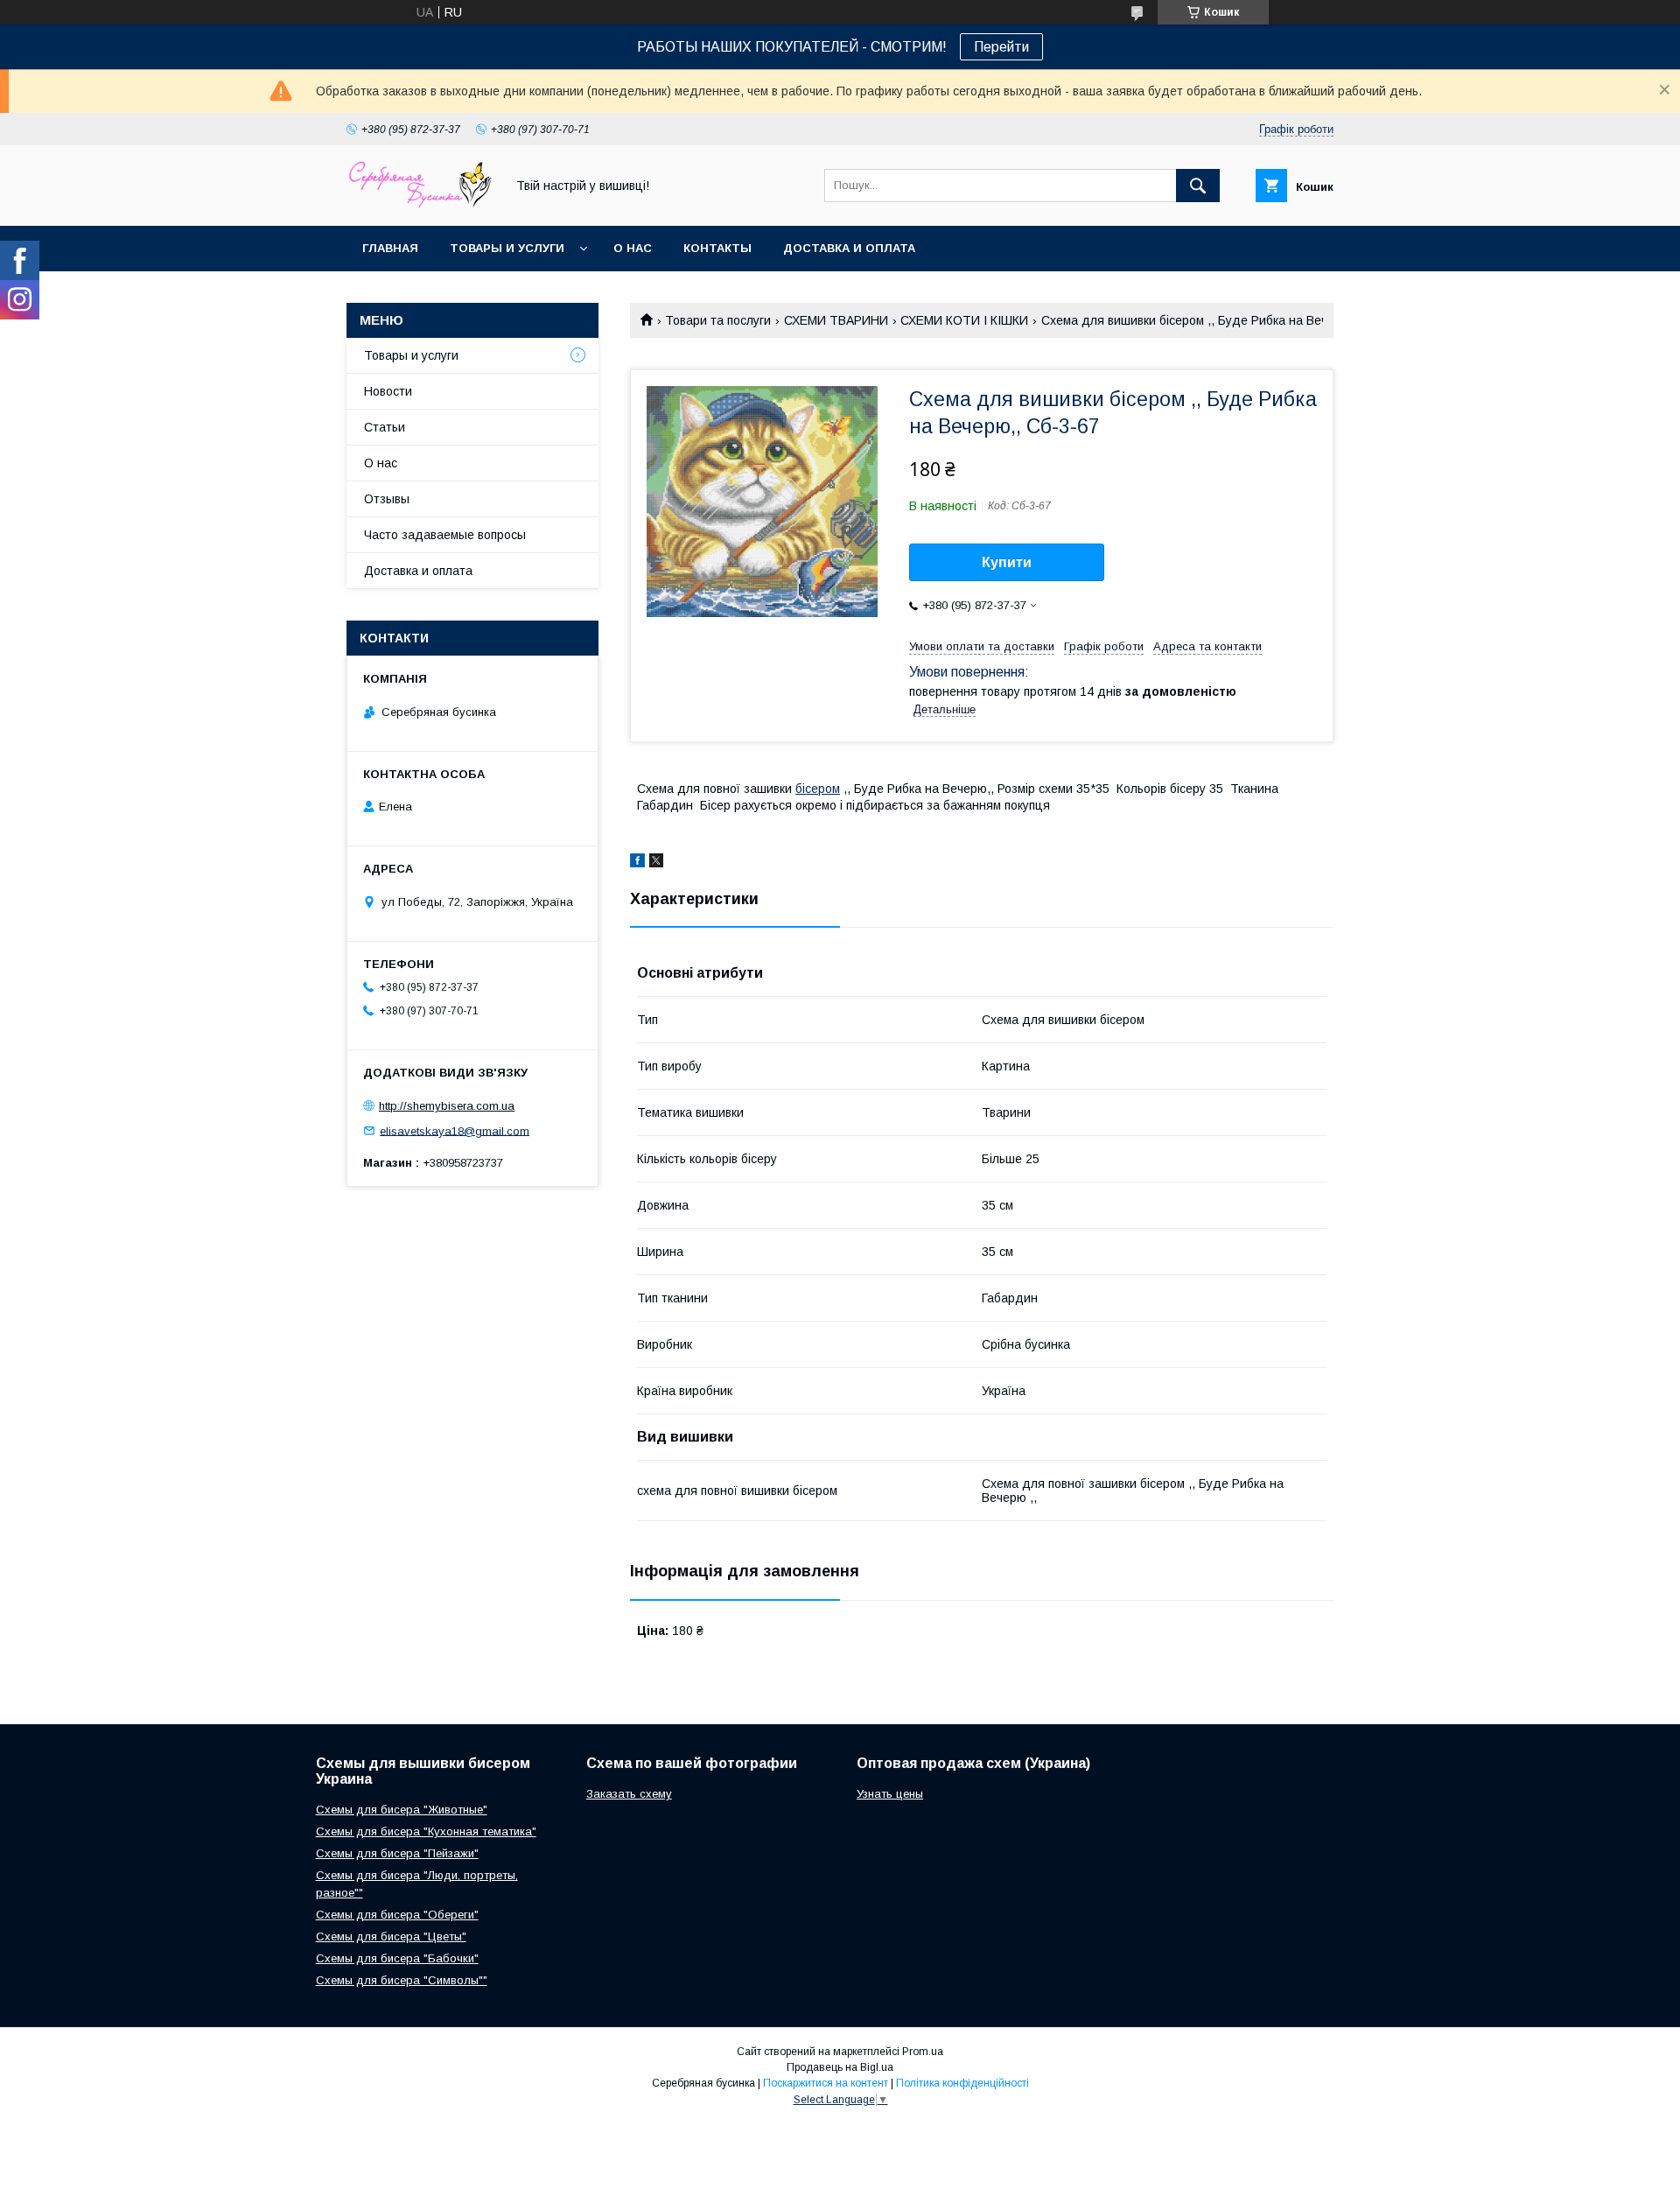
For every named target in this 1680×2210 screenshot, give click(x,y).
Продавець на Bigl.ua (840, 2067)
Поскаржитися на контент (826, 2083)
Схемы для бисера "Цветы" (391, 1936)
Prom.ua (923, 2052)
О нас (633, 248)
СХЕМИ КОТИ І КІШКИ (964, 320)
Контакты (717, 248)
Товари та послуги (718, 320)
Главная (390, 248)
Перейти (1001, 47)
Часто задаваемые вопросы (445, 535)
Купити (1007, 562)
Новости (388, 391)
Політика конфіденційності (962, 2083)
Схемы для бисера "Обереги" (397, 1915)
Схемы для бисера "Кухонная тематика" (426, 1831)
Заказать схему (629, 1794)
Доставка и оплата (849, 248)
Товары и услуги (507, 248)
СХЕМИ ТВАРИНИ (836, 320)
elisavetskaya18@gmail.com (455, 1130)
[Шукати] (1198, 186)
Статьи (385, 427)
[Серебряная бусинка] (421, 203)
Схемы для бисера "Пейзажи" (397, 1853)
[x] (656, 863)
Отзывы (387, 499)
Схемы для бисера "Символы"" (402, 1980)
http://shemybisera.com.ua (447, 1106)
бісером (818, 789)
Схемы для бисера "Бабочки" (397, 1958)
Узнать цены (890, 1794)
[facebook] (637, 863)
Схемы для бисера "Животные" (402, 1810)
